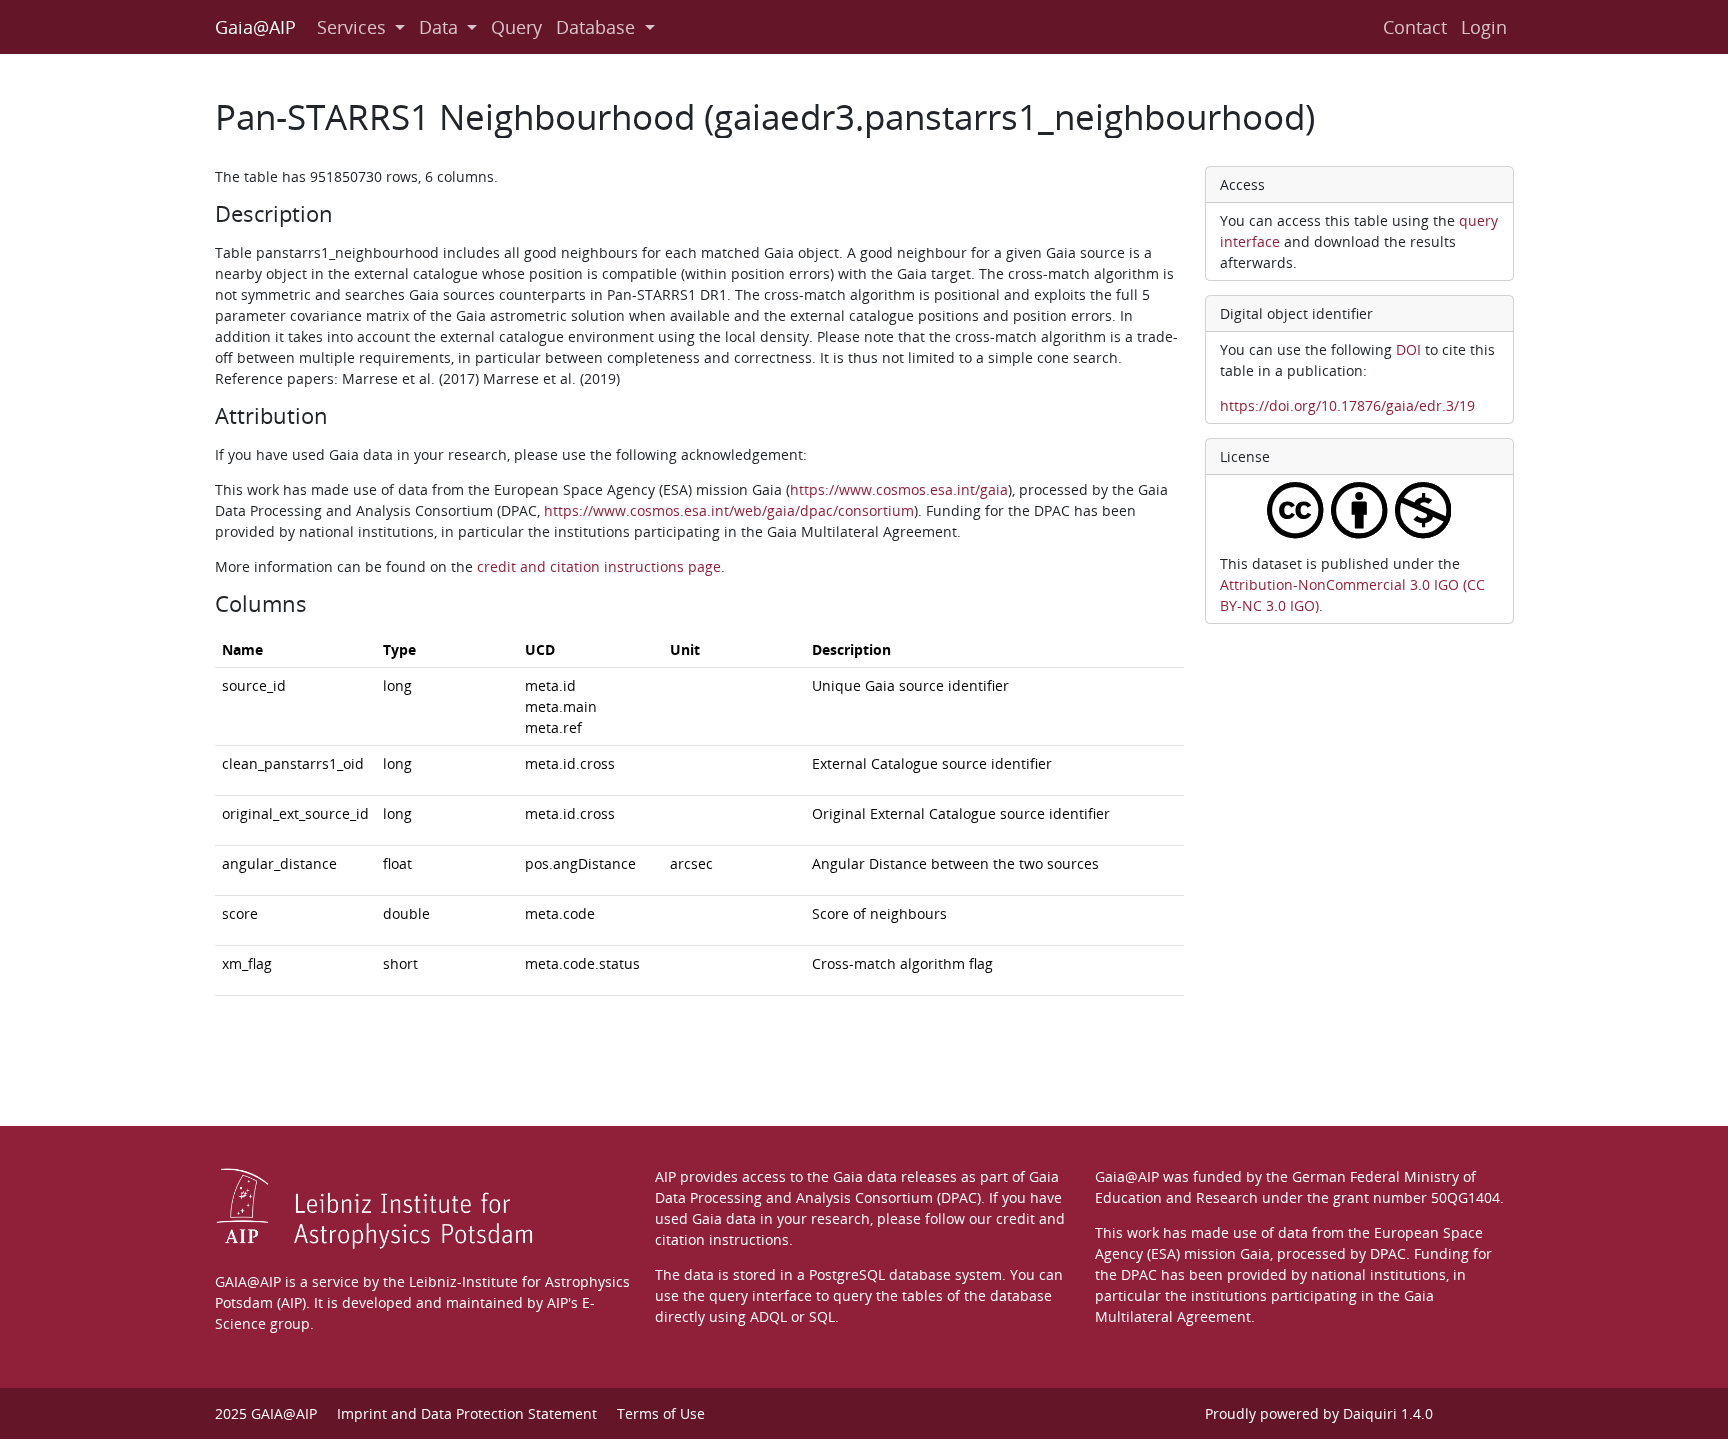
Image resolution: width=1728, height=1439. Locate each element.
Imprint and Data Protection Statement (467, 1413)
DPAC (1388, 1253)
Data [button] (438, 27)
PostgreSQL (847, 1274)
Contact (1415, 27)
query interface (760, 1295)
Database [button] (595, 27)
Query (516, 27)
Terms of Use (661, 1413)
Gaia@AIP (255, 27)
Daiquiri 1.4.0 (1388, 1413)
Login (1484, 27)
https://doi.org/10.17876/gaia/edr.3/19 (1347, 405)
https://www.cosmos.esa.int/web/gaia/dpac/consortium (729, 510)
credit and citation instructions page (599, 566)
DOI (1408, 349)
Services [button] (351, 27)
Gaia (1255, 1253)
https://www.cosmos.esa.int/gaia (899, 489)
